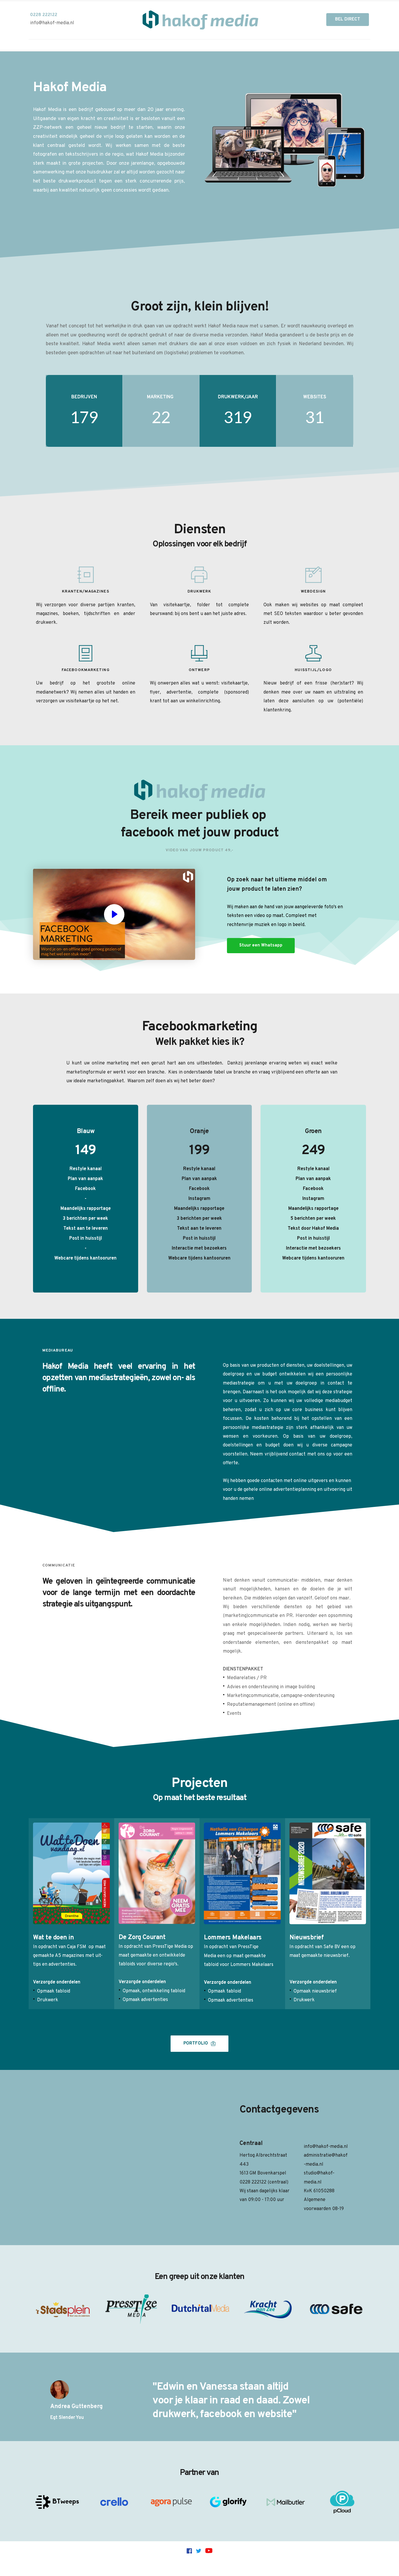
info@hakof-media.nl (326, 2147)
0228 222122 (254, 2182)
